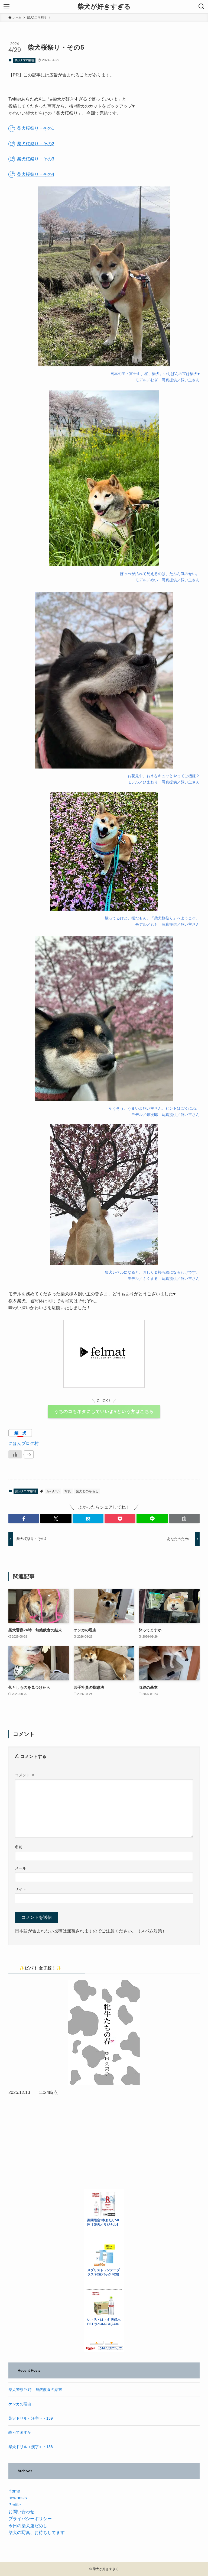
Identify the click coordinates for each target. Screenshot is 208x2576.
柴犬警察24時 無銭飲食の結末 (35, 2390)
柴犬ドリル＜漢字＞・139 (31, 2418)
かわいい (53, 1491)
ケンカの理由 (20, 2404)
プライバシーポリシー (30, 2519)
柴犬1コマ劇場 (24, 60)
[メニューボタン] (6, 7)
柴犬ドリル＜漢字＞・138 (31, 2447)
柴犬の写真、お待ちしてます (37, 2533)
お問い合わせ (21, 2512)
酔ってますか (20, 2432)
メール (21, 1868)
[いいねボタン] (15, 1454)
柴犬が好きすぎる (104, 7)
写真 (68, 1491)
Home (14, 2491)
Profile (15, 2505)
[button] (24, 1519)
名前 (19, 1847)
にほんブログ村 (24, 1443)
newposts (18, 2498)
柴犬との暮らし (87, 1491)
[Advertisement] (104, 2142)
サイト (21, 1889)
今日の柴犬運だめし (28, 2526)
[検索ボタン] (201, 7)
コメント (25, 1775)
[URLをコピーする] (184, 1519)
